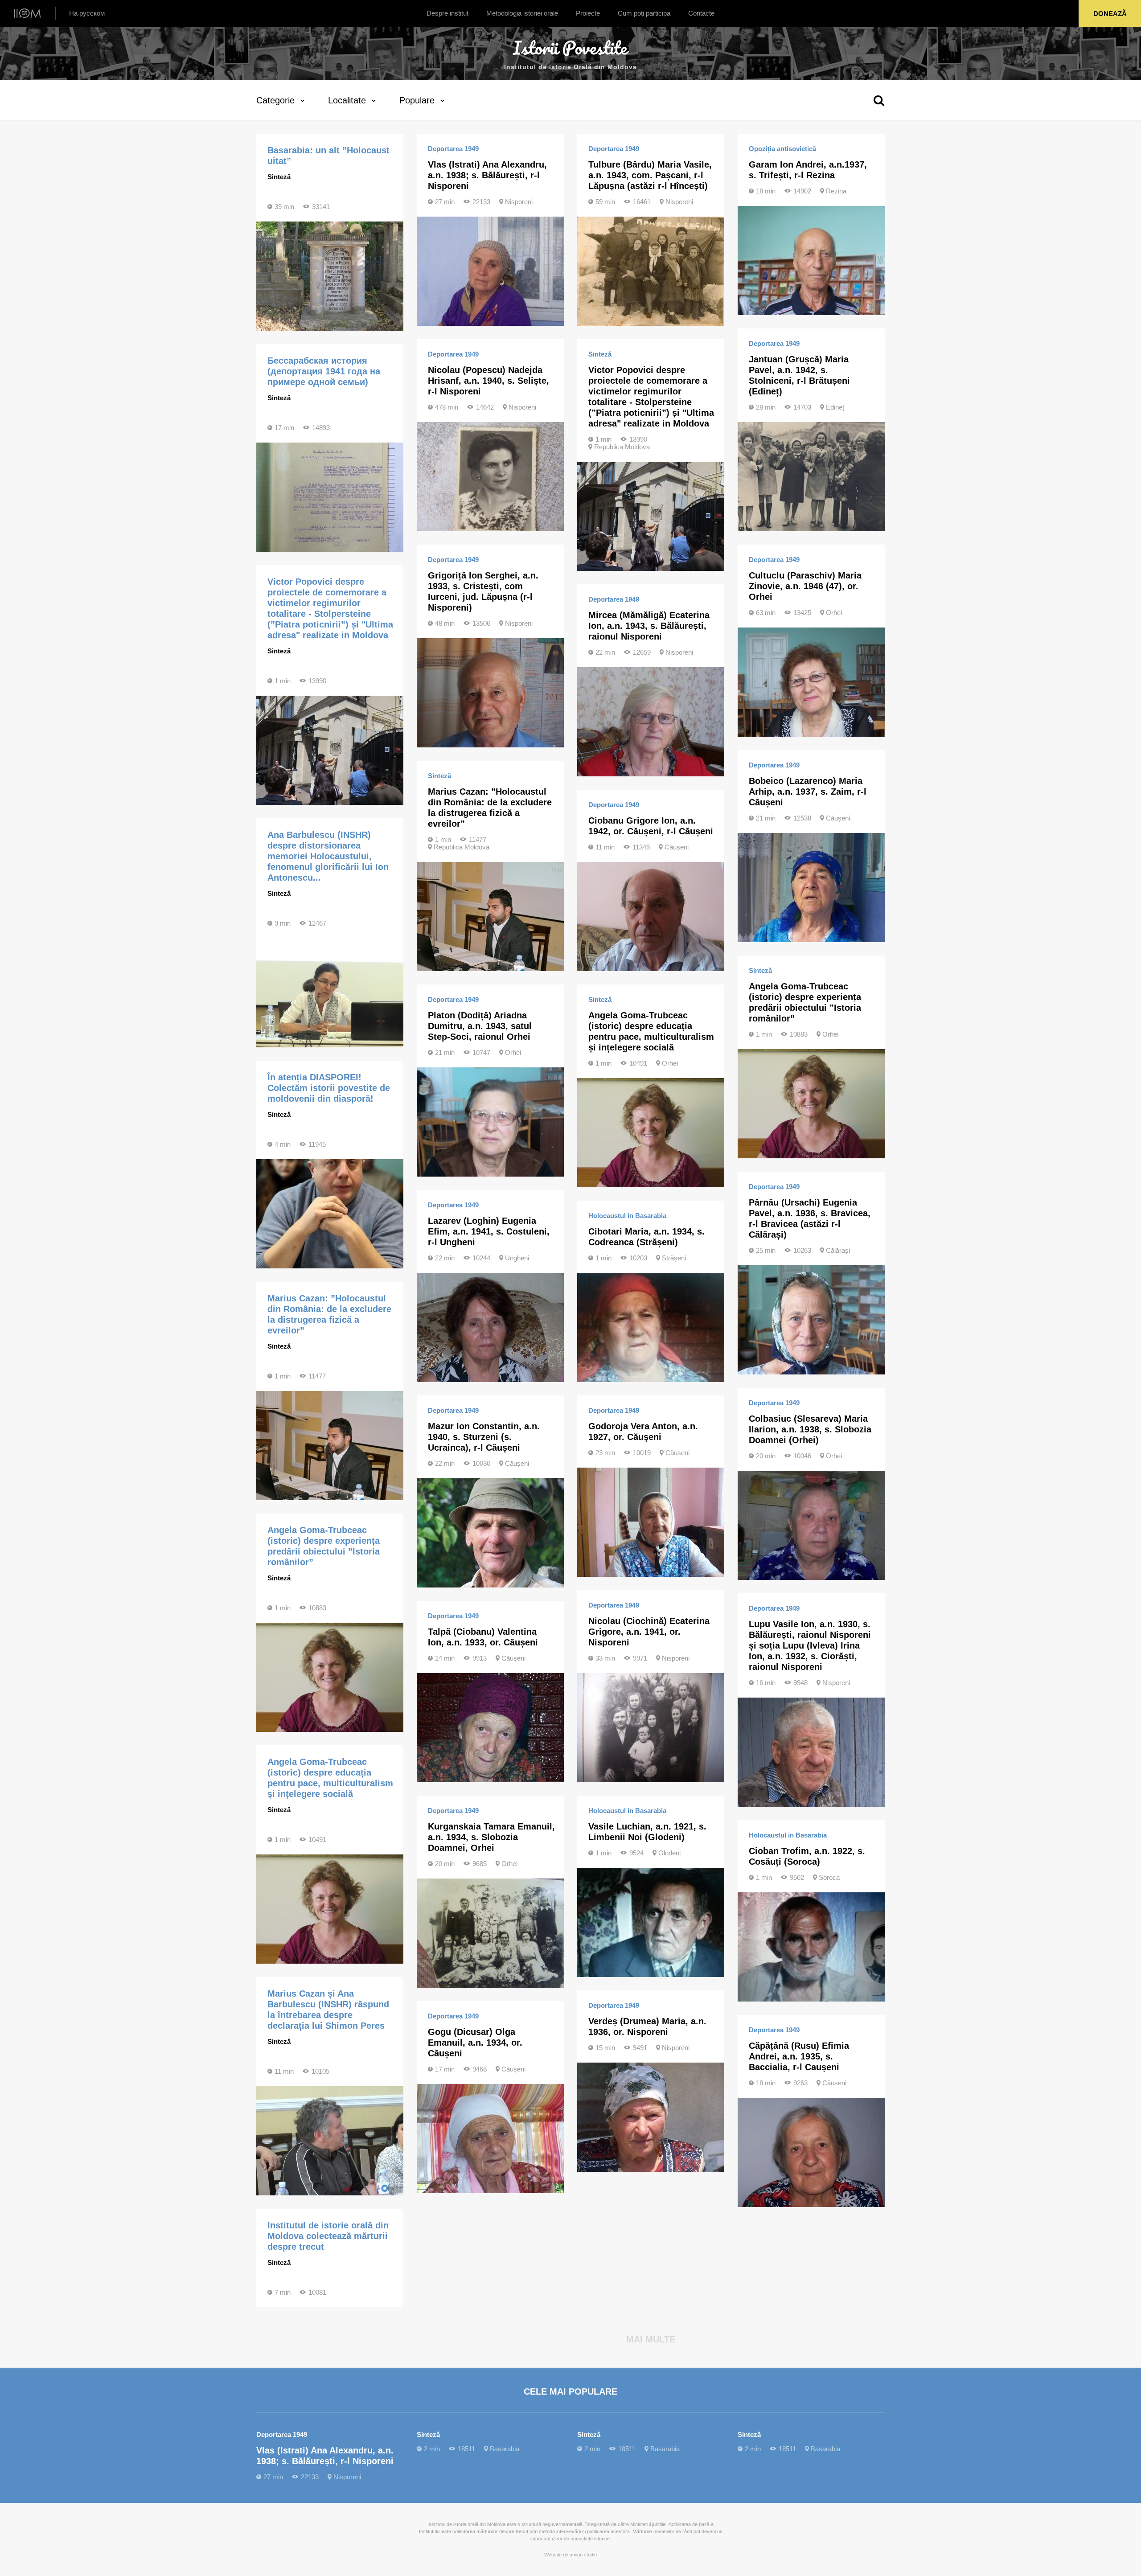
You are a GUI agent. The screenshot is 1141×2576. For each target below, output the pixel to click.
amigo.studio (583, 2555)
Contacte (701, 13)
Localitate (347, 100)
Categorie (275, 100)
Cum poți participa (644, 13)
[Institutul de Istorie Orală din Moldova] (27, 13)
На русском (87, 13)
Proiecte (588, 13)
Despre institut (447, 13)
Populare (417, 100)
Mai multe (651, 2339)
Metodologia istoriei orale (522, 13)
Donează (1110, 14)
